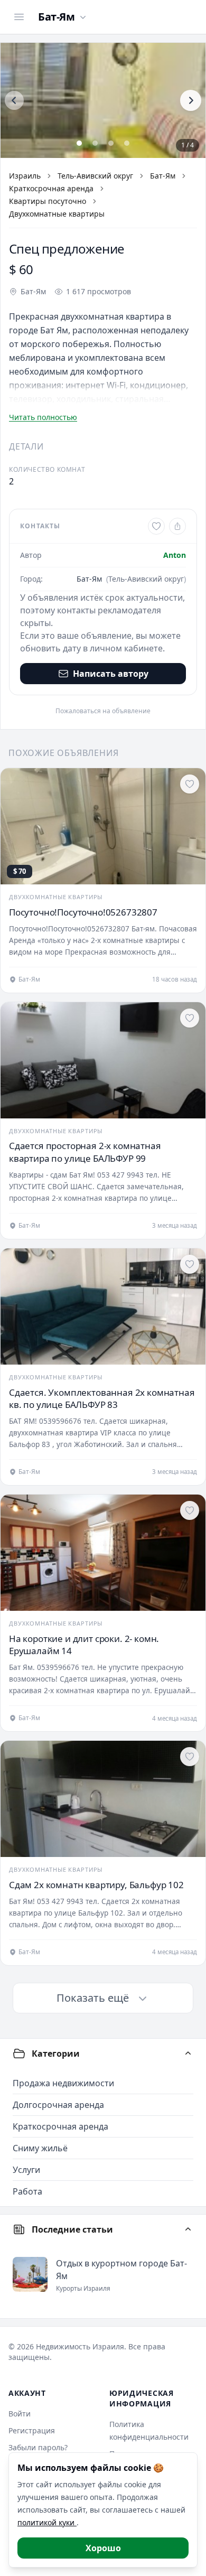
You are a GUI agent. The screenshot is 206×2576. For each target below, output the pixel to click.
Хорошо (103, 2548)
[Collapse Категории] (188, 2054)
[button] (103, 100)
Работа (27, 2191)
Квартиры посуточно (48, 201)
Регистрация (32, 2430)
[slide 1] (79, 143)
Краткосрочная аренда (51, 188)
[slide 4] (127, 143)
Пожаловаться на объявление (103, 711)
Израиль (25, 176)
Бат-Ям (163, 176)
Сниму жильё (40, 2148)
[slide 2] (95, 143)
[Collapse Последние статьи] (188, 2229)
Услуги (26, 2170)
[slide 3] (111, 143)
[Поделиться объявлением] (177, 526)
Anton (175, 555)
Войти (20, 2414)
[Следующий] (191, 100)
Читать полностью (43, 417)
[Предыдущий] (14, 100)
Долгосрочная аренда (58, 2105)
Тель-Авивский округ (95, 176)
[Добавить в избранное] (156, 526)
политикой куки (47, 2522)
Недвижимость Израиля (80, 2346)
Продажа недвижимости (63, 2083)
